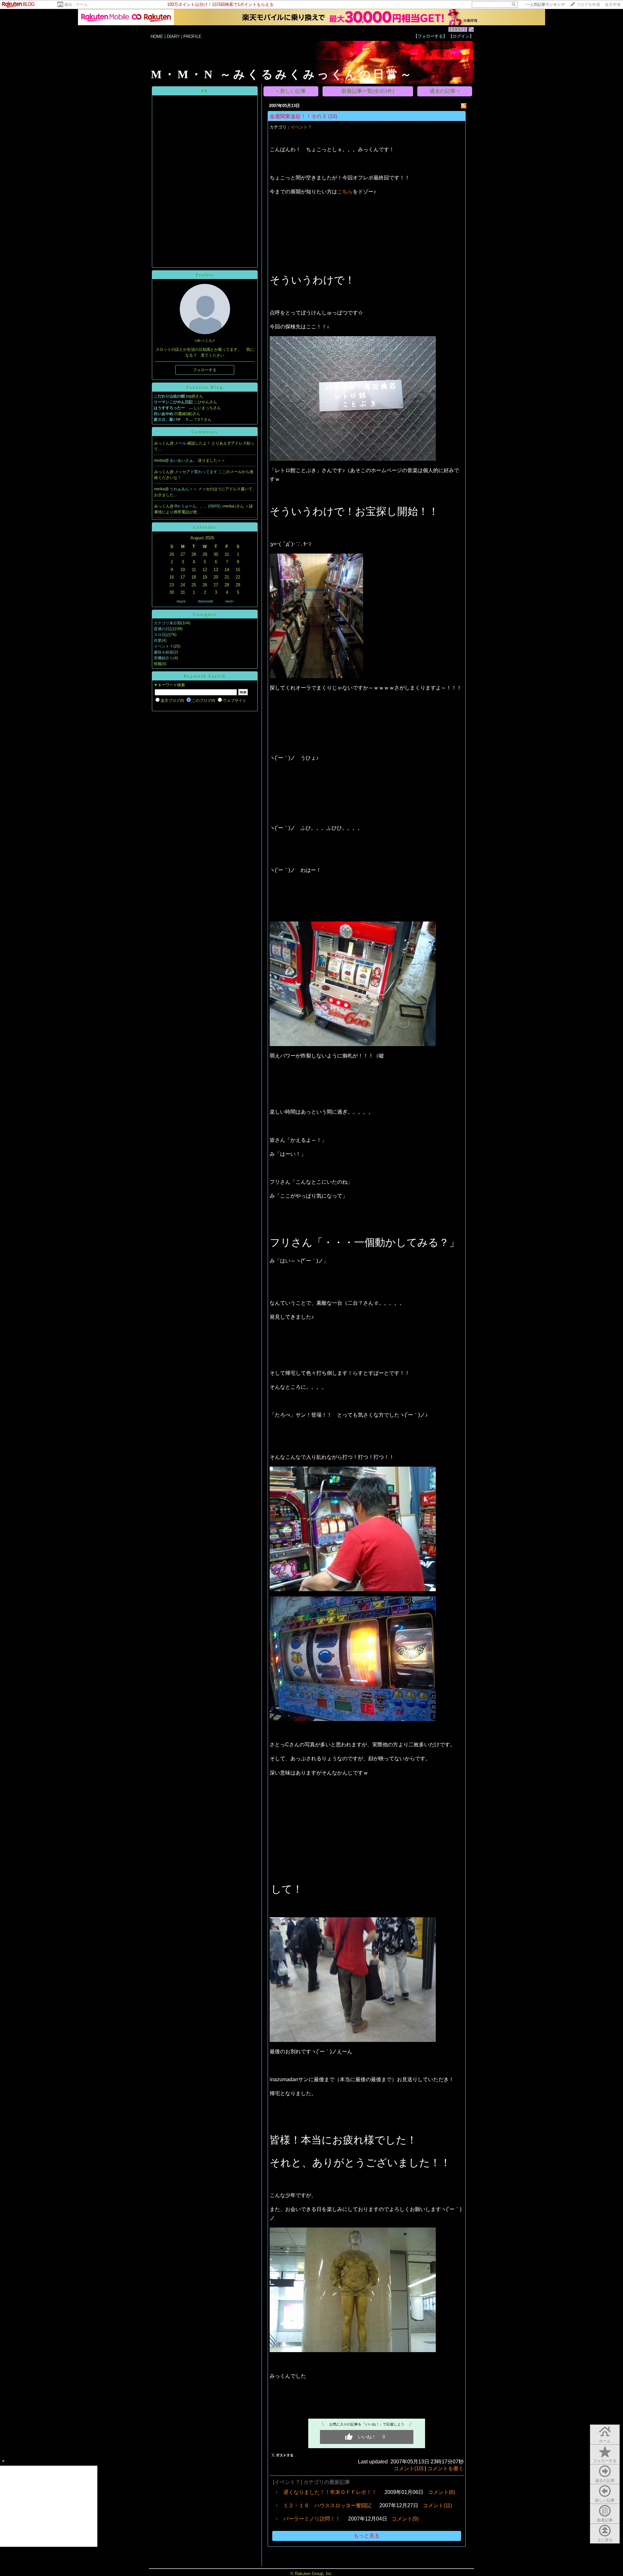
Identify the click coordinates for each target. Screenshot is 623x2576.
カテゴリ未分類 (167, 623)
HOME (157, 37)
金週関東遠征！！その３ (298, 116)
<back (181, 601)
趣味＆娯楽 (164, 652)
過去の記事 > (445, 91)
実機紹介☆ (164, 658)
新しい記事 (605, 2500)
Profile (205, 275)
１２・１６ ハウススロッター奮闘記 (327, 2505)
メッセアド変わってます (196, 472)
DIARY (173, 37)
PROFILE (192, 37)
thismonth (206, 601)
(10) (333, 116)
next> (230, 601)
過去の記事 (605, 2481)
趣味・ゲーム (76, 5)
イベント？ (164, 646)
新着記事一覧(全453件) (368, 91)
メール (181, 443)
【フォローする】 (430, 36)
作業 (158, 641)
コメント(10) (409, 2468)
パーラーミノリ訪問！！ (312, 2519)
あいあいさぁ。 (184, 460)
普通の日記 (164, 629)
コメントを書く (446, 2468)
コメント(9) (405, 2519)
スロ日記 (162, 635)
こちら (345, 192)
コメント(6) (441, 2492)
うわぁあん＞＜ (184, 489)
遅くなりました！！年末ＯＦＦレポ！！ (330, 2492)
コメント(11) (437, 2505)
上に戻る (605, 2540)
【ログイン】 (461, 36)
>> (545, 5)
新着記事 (605, 2520)
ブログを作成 (588, 5)
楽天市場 (613, 5)
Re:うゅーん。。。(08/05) (198, 506)
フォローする (605, 2461)
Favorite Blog (205, 387)
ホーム (605, 2441)
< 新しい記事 (291, 91)
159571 (458, 29)
